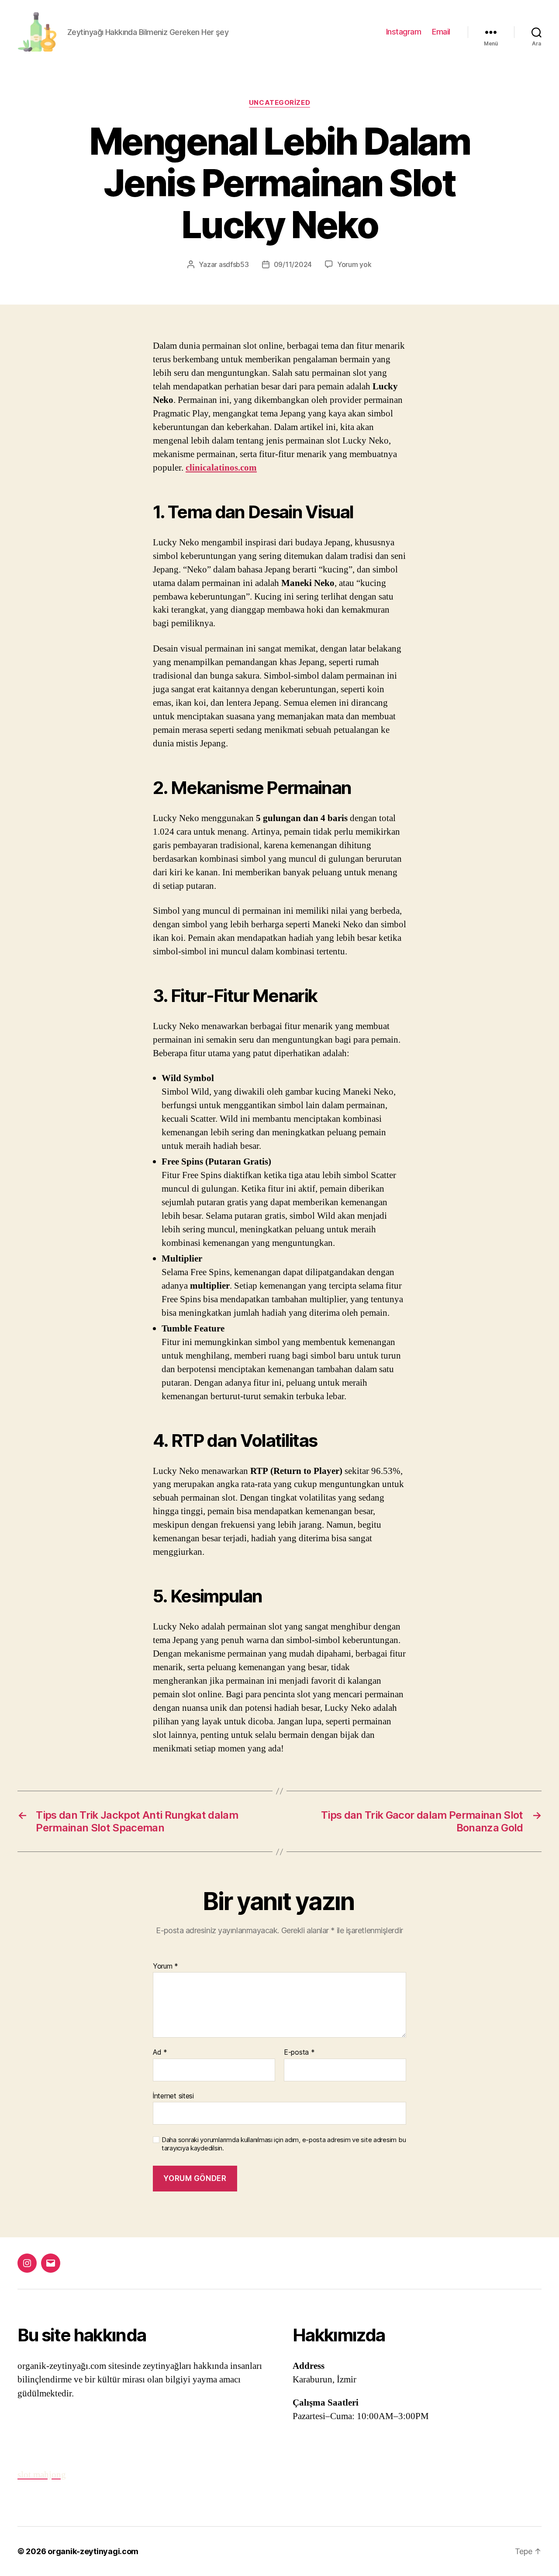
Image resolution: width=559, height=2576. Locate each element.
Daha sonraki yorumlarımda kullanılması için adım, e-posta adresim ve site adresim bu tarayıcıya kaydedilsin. (284, 2144)
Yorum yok (354, 264)
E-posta (299, 2052)
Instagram (404, 32)
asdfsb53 (234, 264)
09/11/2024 (293, 264)
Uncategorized (279, 103)
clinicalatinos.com (221, 468)
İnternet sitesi (173, 2096)
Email (441, 32)
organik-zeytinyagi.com (93, 2551)
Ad (160, 2052)
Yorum (166, 1966)
